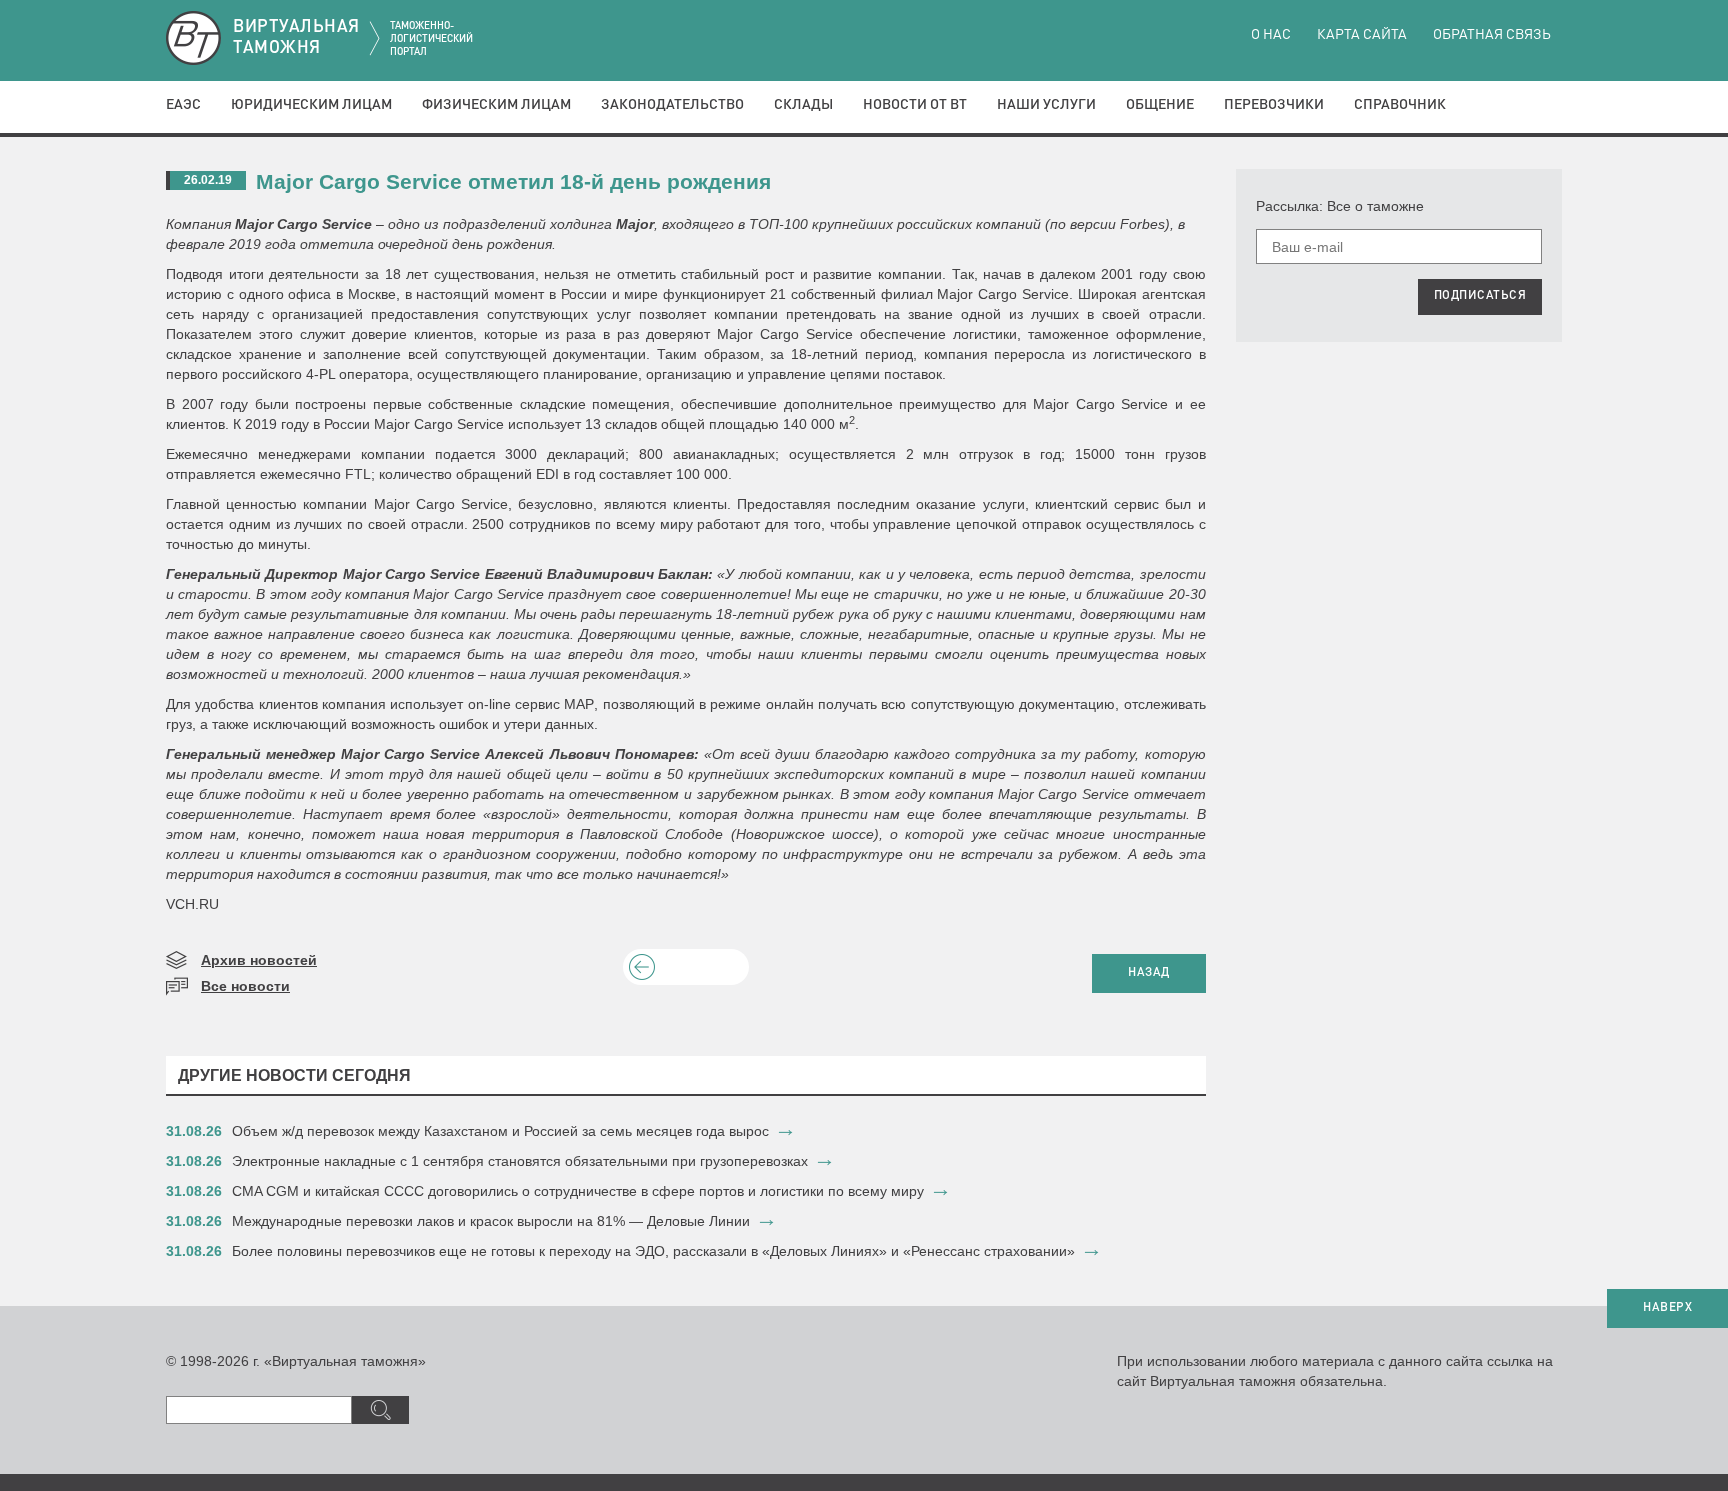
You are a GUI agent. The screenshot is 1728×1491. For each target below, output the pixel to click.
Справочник (1400, 105)
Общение (1160, 105)
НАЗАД (1149, 973)
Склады (803, 105)
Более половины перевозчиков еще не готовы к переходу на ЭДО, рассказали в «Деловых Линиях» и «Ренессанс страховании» (653, 1251)
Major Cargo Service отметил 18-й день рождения (513, 181)
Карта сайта (1362, 35)
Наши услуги (1046, 105)
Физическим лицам (496, 105)
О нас (1271, 35)
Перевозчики (1274, 105)
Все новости (245, 986)
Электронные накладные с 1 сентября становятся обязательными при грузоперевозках (520, 1161)
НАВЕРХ (1667, 1308)
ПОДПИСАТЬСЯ (1480, 296)
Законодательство (672, 105)
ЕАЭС (183, 105)
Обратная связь (1492, 35)
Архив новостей (259, 960)
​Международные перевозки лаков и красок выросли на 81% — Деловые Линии (491, 1221)
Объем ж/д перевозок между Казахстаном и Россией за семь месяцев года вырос (500, 1131)
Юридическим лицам (311, 105)
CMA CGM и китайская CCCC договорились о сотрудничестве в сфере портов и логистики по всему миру (578, 1191)
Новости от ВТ (915, 105)
